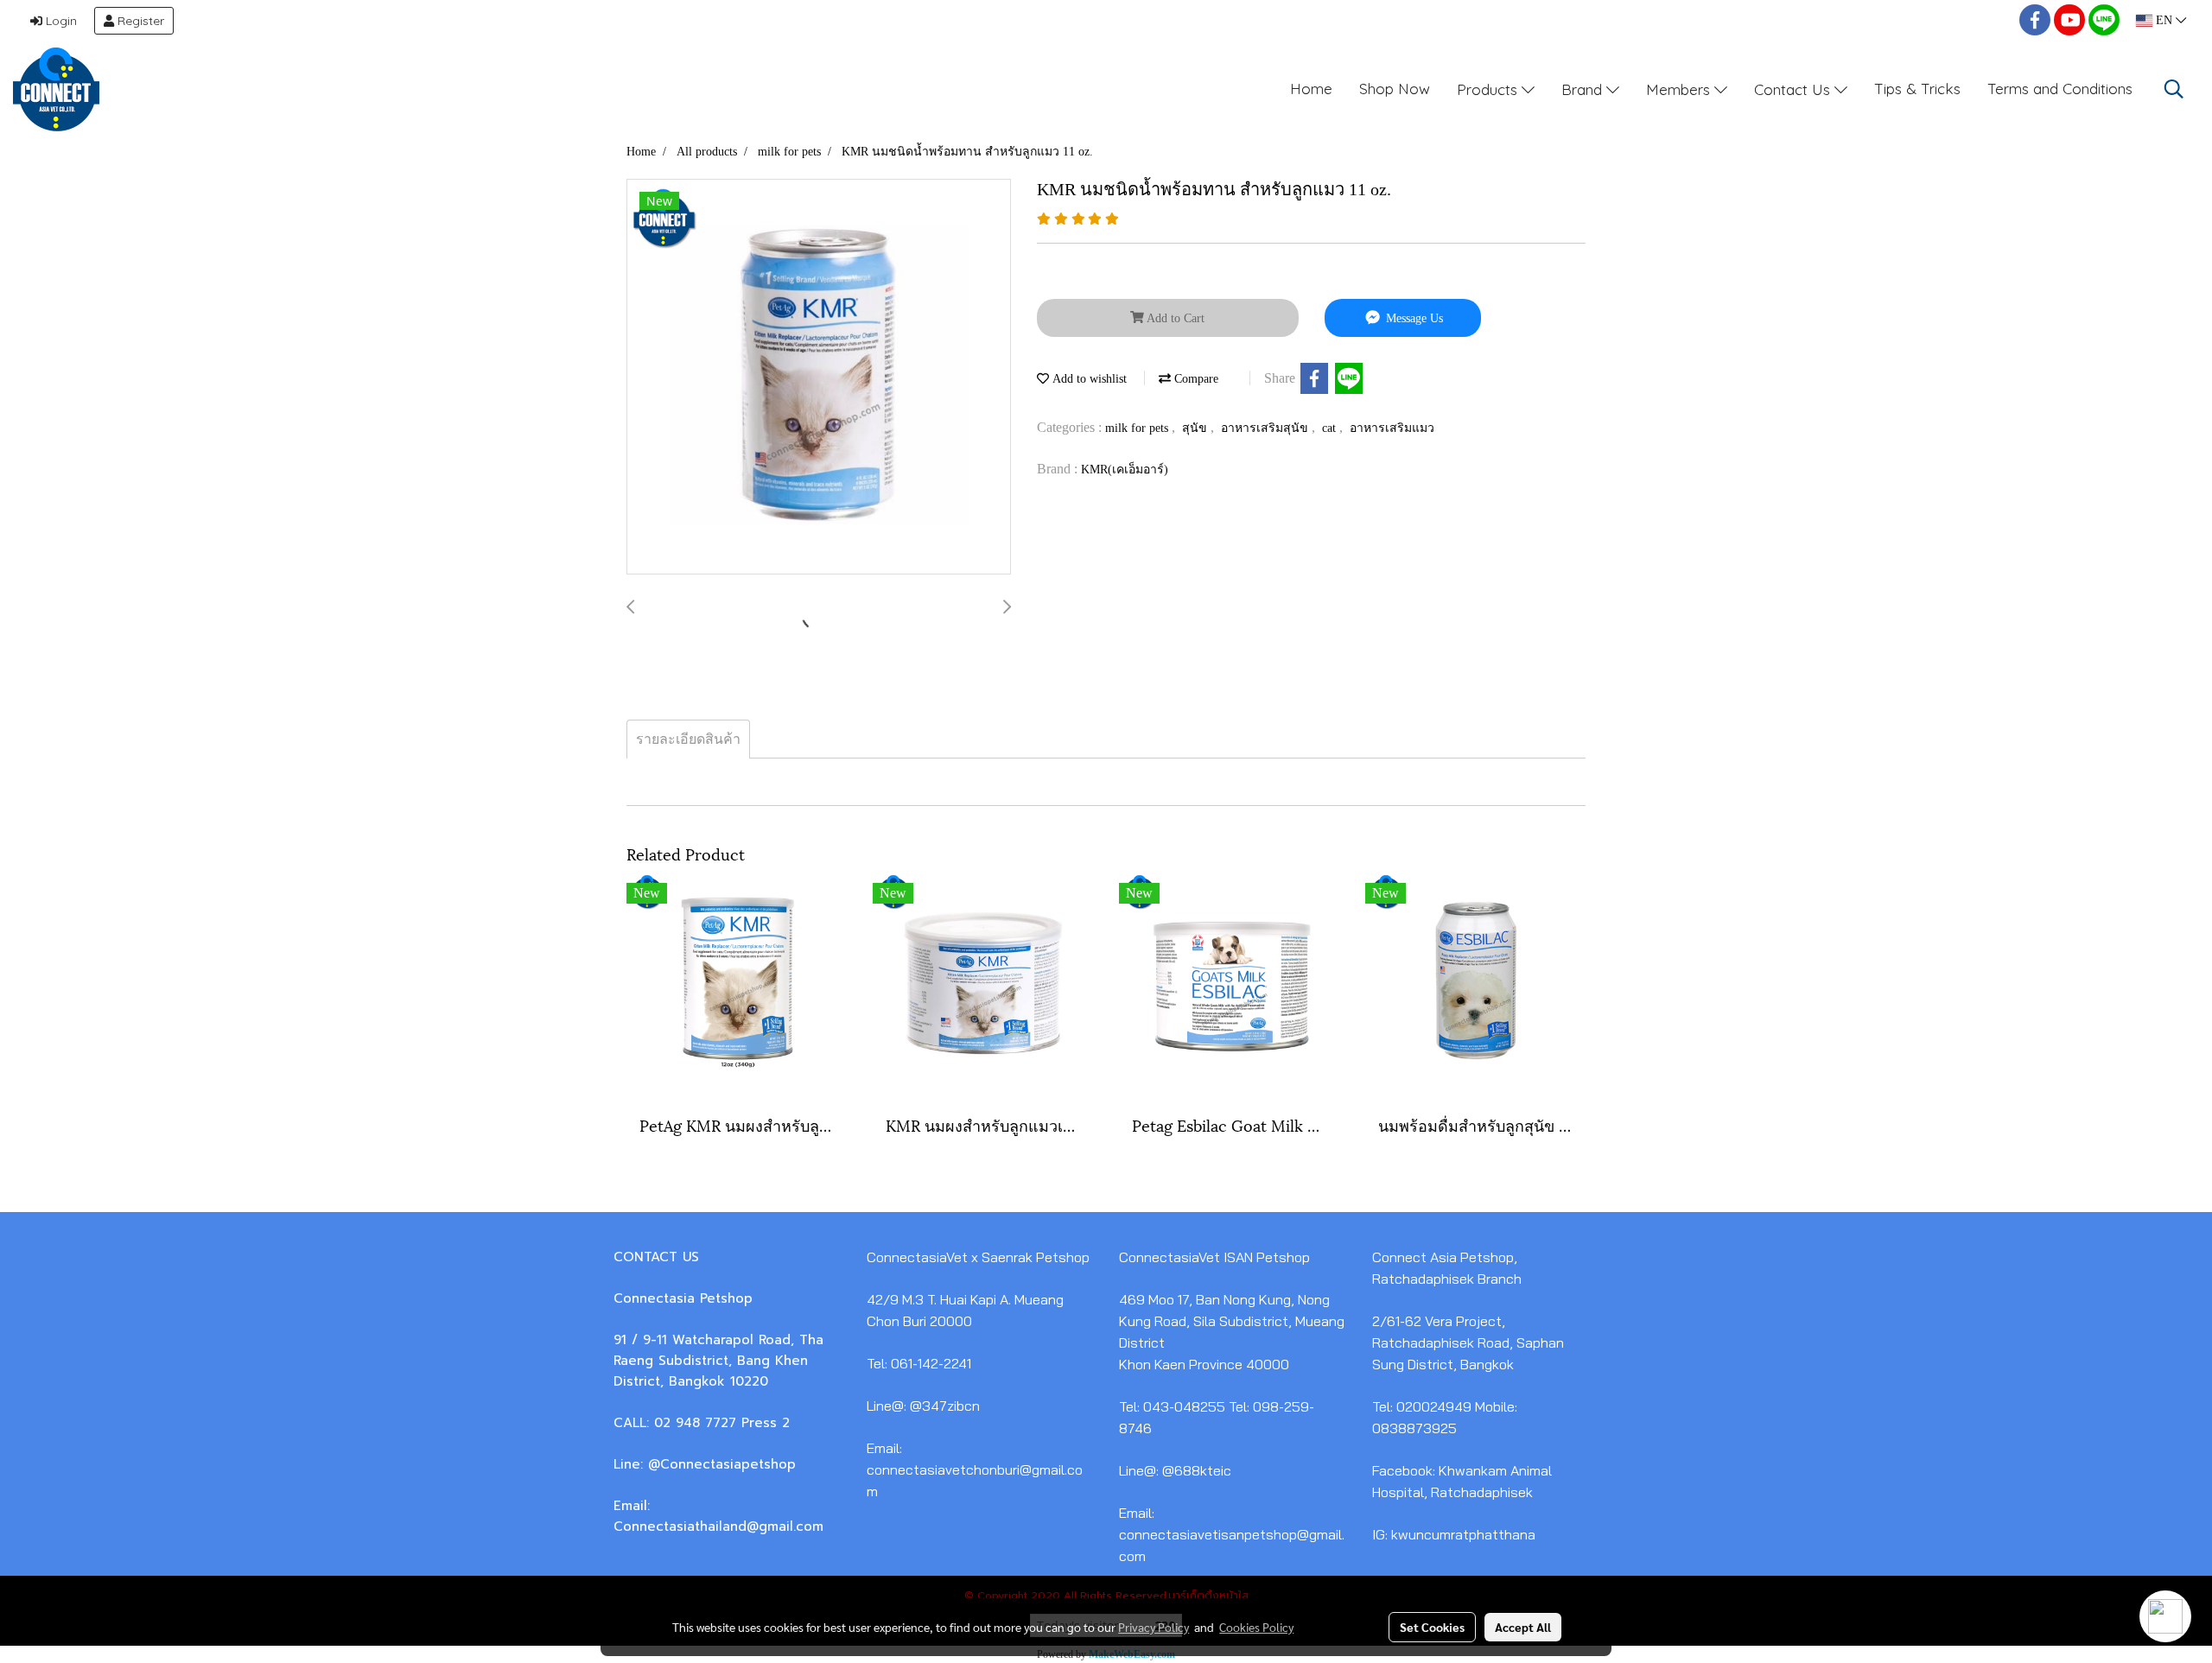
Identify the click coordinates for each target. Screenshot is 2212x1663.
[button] (2174, 89)
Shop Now (1395, 89)
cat (1331, 428)
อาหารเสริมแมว (1392, 428)
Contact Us (1794, 89)
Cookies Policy (1256, 1627)
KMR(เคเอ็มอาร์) (1125, 470)
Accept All (1523, 1627)
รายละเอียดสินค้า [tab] (688, 739)
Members (1680, 89)
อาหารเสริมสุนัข (1266, 428)
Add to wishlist (1088, 379)
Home (1311, 89)
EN (2164, 20)
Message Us (1413, 318)
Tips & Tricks (1917, 89)
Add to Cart (1174, 318)
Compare (1195, 379)
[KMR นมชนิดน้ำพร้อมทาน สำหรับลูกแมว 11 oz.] (819, 378)
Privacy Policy (1154, 1627)
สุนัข (1196, 428)
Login (60, 21)
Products (1489, 89)
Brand (1584, 89)
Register (139, 21)
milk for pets (1138, 428)
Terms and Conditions (2060, 89)
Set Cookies (1432, 1627)
